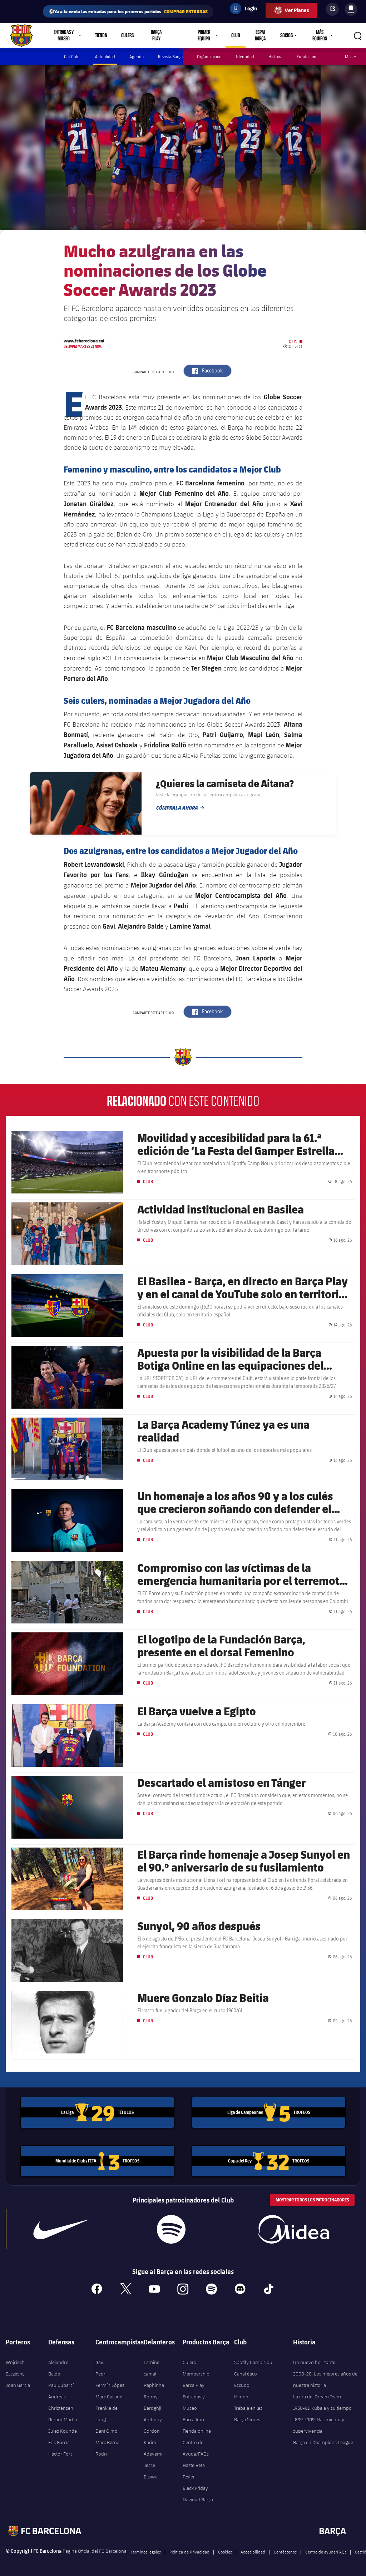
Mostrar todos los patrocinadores (312, 2200)
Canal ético (246, 2374)
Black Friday (195, 2488)
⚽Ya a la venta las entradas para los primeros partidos (128, 11)
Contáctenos (285, 2552)
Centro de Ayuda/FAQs (196, 2448)
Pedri (101, 2374)
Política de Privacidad (189, 2552)
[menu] (351, 9)
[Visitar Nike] (61, 2229)
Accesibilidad (253, 2552)
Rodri (101, 2454)
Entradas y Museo (194, 2402)
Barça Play (156, 35)
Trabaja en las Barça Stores (248, 2414)
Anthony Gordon (153, 2425)
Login (246, 10)
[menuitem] (351, 8)
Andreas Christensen (61, 2402)
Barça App (193, 2419)
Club (236, 35)
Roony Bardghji (152, 2402)
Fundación (306, 56)
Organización (209, 56)
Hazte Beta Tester (194, 2471)
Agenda (137, 56)
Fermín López (110, 2385)
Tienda (101, 35)
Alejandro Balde (58, 2368)
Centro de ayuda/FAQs (326, 2552)
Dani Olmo (107, 2431)
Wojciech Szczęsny (15, 2368)
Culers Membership (196, 2368)
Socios (286, 35)
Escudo (242, 2385)
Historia (275, 56)
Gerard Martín (63, 2419)
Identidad (245, 56)
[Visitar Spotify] (171, 2229)
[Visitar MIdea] (293, 2229)
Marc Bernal (108, 2442)
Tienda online (197, 2431)
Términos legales (146, 2552)
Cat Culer (72, 56)
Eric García (59, 2442)
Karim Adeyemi (153, 2448)
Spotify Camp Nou (253, 2362)
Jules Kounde (63, 2431)
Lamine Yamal (152, 2368)
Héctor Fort (60, 2454)
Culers (127, 35)
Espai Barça (260, 35)
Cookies (225, 2552)
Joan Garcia (18, 2385)
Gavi (100, 2362)
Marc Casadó (109, 2397)
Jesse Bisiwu (151, 2471)
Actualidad (105, 56)
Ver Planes (297, 10)
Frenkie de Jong (107, 2414)
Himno (241, 2397)
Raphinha (154, 2385)
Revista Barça (170, 56)
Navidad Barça (198, 2500)
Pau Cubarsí (61, 2385)
